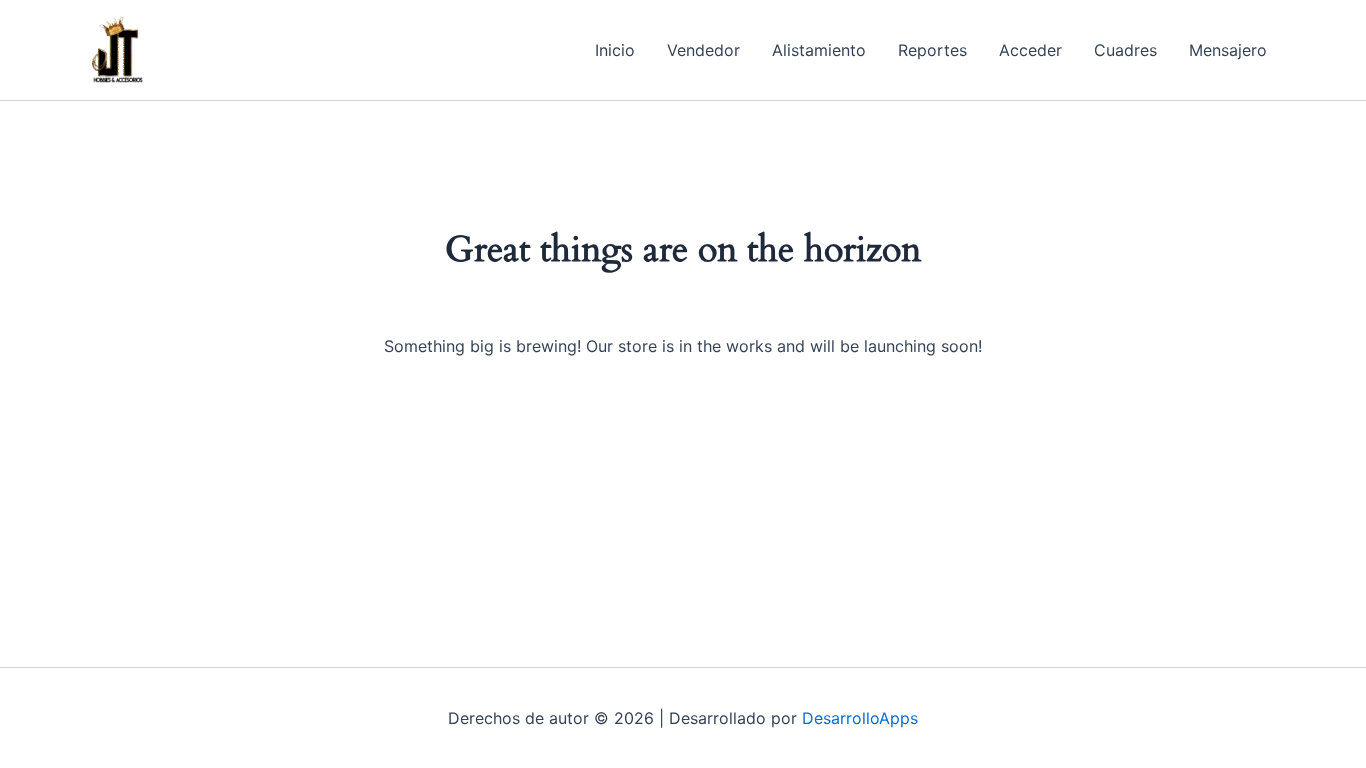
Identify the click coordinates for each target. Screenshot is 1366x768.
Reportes (932, 50)
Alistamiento (819, 50)
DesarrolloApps (860, 718)
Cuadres (1125, 50)
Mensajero (1228, 50)
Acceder (1030, 50)
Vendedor (703, 50)
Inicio (615, 50)
